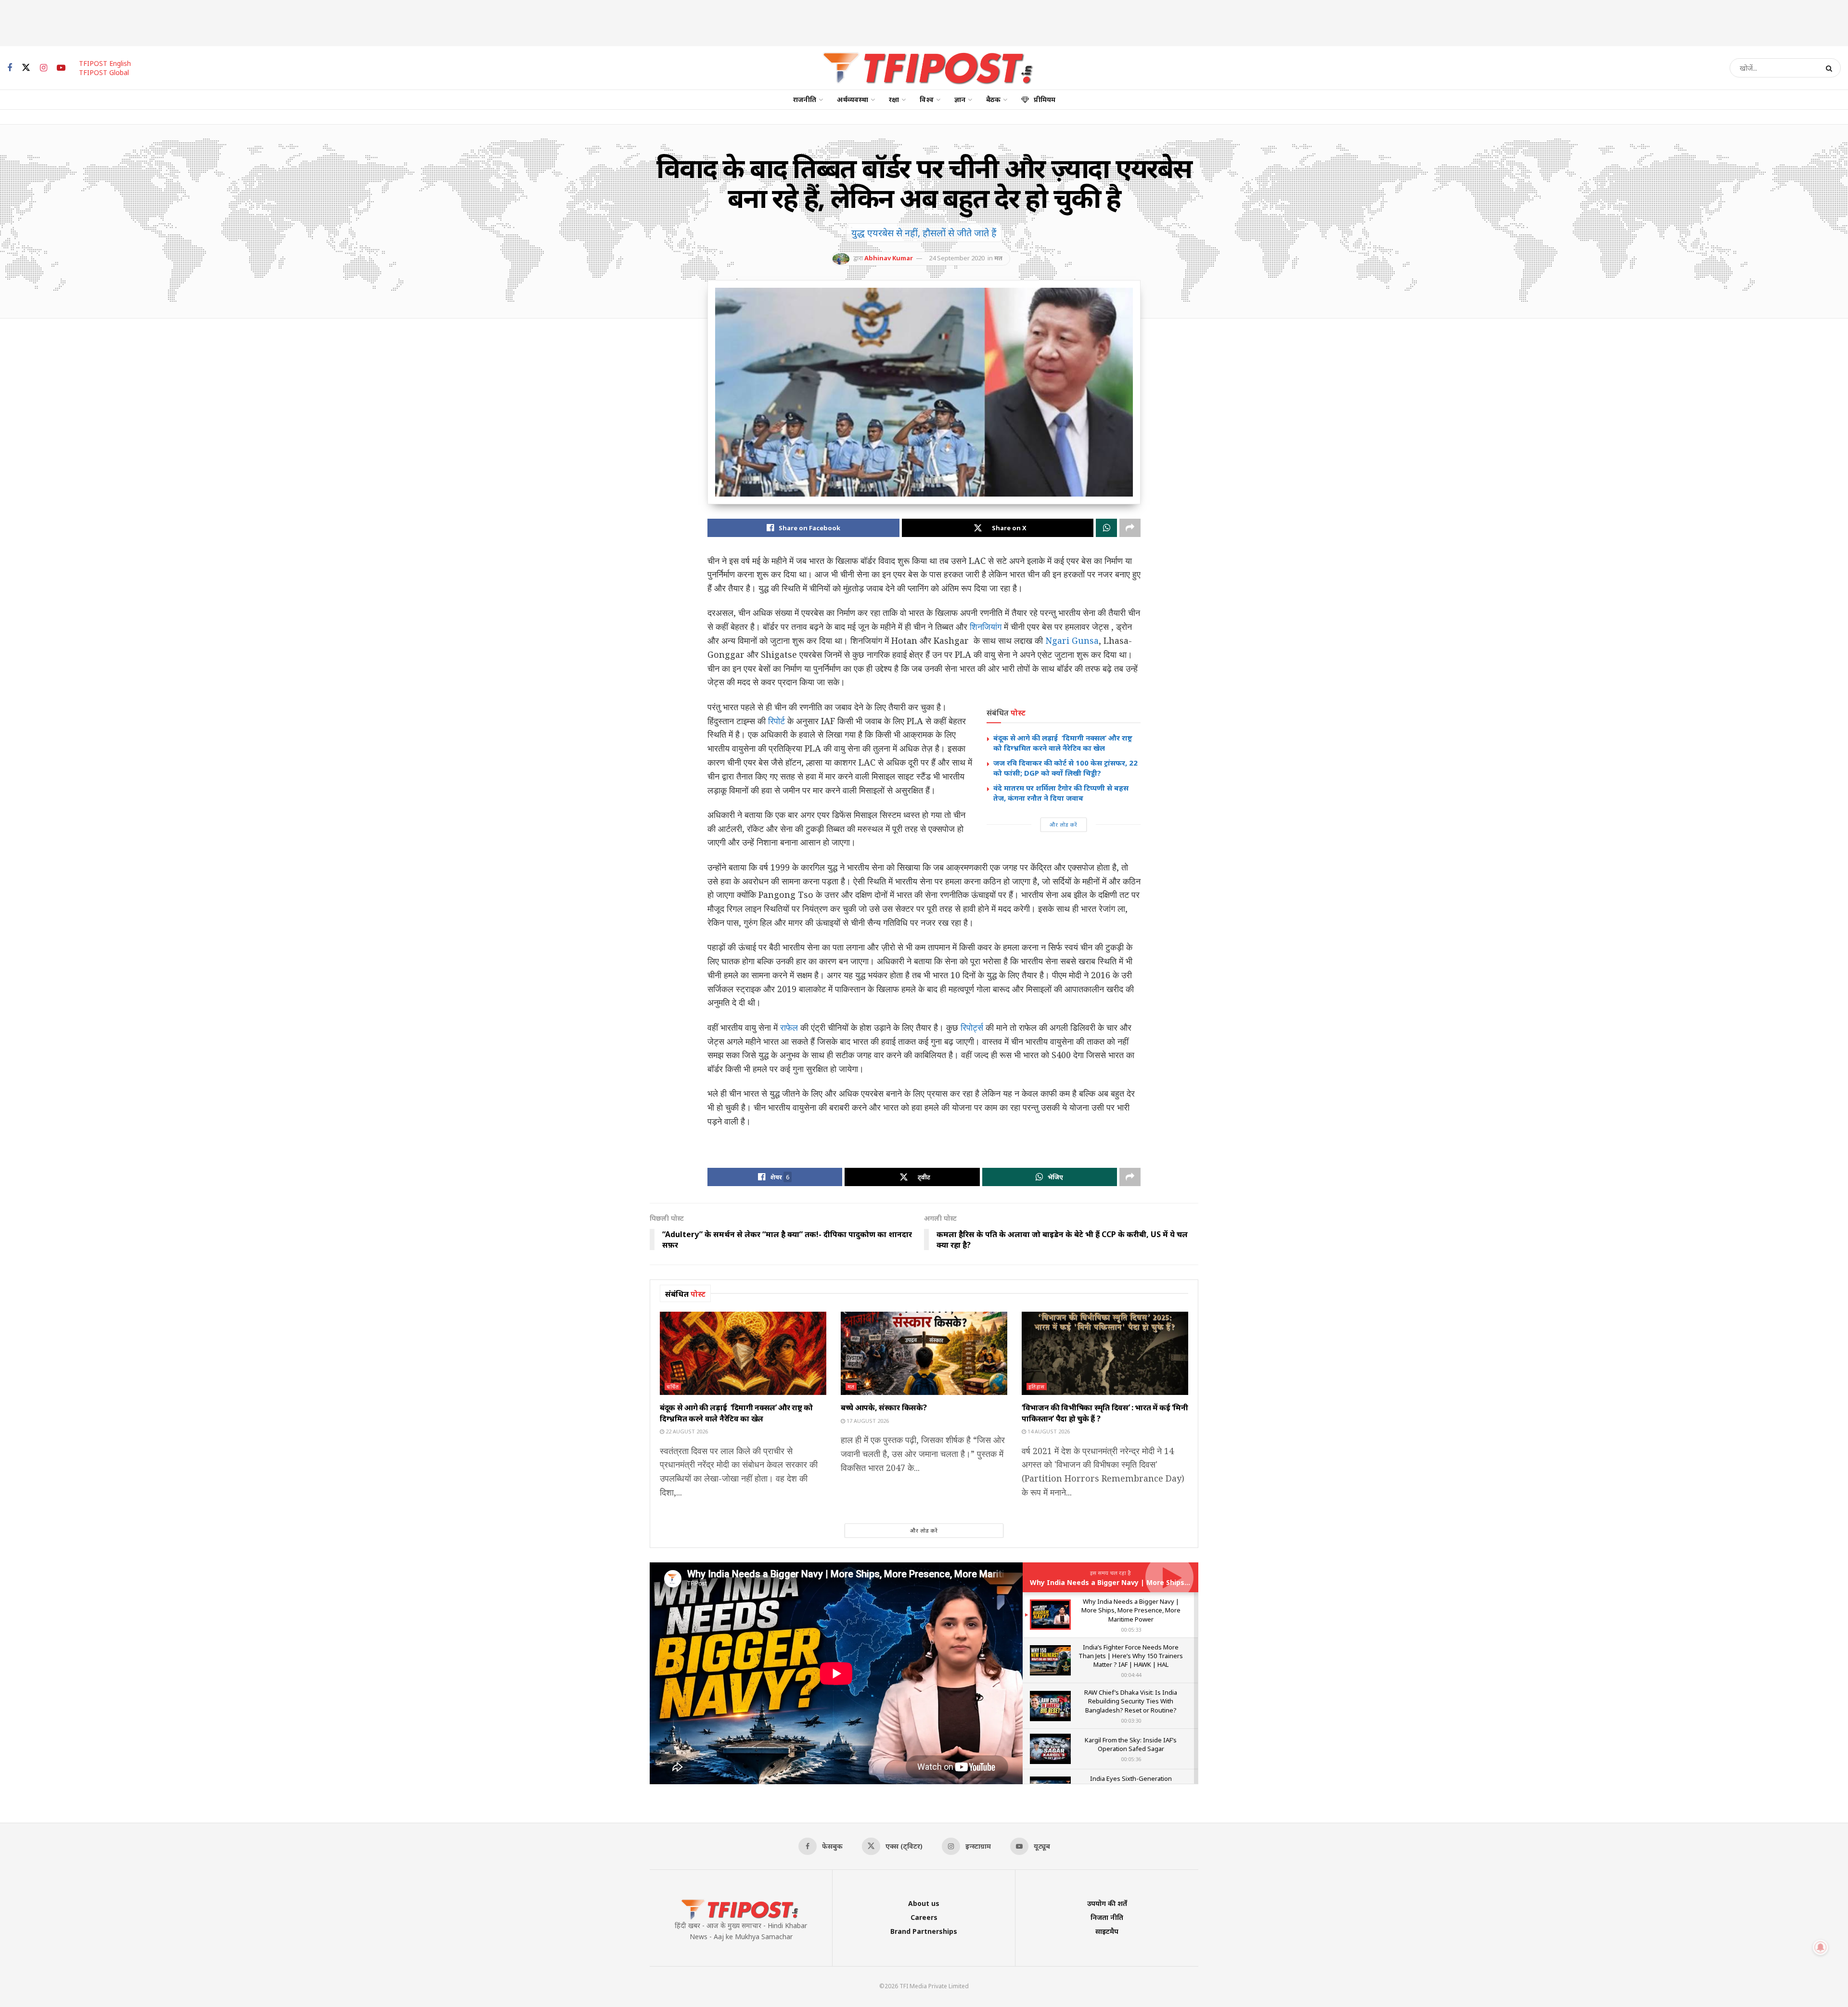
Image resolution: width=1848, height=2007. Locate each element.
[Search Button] (1831, 68)
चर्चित (673, 1387)
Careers (924, 1917)
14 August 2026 (1048, 1431)
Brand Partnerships (924, 1931)
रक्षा (894, 99)
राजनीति (805, 99)
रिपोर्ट (776, 721)
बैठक (993, 99)
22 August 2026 (686, 1431)
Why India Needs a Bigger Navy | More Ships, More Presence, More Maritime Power (1174, 1582)
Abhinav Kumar (889, 258)
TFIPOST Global (104, 72)
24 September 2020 (957, 258)
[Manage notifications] (1821, 1947)
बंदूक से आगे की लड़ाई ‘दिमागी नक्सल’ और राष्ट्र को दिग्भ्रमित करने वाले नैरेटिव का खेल (1063, 743)
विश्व (927, 99)
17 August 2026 (867, 1421)
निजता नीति (1107, 1917)
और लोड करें (1064, 825)
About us (924, 1903)
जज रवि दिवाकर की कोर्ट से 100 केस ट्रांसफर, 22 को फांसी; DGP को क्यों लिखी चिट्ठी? (1065, 768)
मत (998, 258)
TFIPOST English (105, 63)
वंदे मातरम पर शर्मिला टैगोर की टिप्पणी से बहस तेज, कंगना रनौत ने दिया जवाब (1061, 793)
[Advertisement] (924, 22)
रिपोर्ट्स (972, 1027)
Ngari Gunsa (1072, 640)
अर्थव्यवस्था (853, 99)
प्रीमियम (1045, 99)
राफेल (789, 1027)
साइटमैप (1107, 1931)
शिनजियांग (986, 626)
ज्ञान (960, 99)
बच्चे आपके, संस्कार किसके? (884, 1407)
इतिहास (1037, 1387)
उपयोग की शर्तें (1107, 1903)
